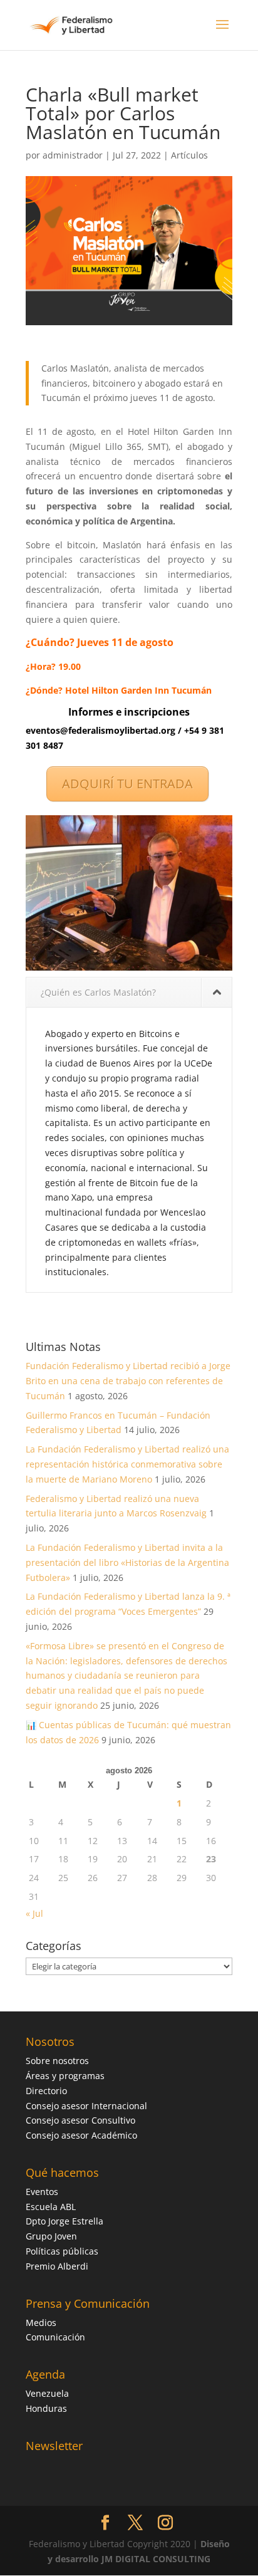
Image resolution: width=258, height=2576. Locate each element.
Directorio (46, 2091)
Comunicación (55, 2337)
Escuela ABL (51, 2207)
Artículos (189, 155)
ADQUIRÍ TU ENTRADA (127, 784)
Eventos (42, 2192)
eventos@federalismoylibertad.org (101, 730)
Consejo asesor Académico (81, 2135)
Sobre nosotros (57, 2061)
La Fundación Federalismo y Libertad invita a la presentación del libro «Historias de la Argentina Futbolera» (127, 1562)
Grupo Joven (51, 2236)
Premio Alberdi (57, 2266)
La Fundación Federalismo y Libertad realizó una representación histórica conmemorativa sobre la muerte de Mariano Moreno (127, 1464)
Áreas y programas (65, 2076)
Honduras (46, 2408)
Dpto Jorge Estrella (64, 2221)
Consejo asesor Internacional (86, 2106)
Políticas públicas (62, 2251)
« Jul (34, 1913)
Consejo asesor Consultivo (80, 2120)
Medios (41, 2323)
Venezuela (47, 2393)
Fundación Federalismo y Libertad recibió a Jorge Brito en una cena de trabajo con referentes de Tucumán (128, 1381)
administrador (73, 155)
